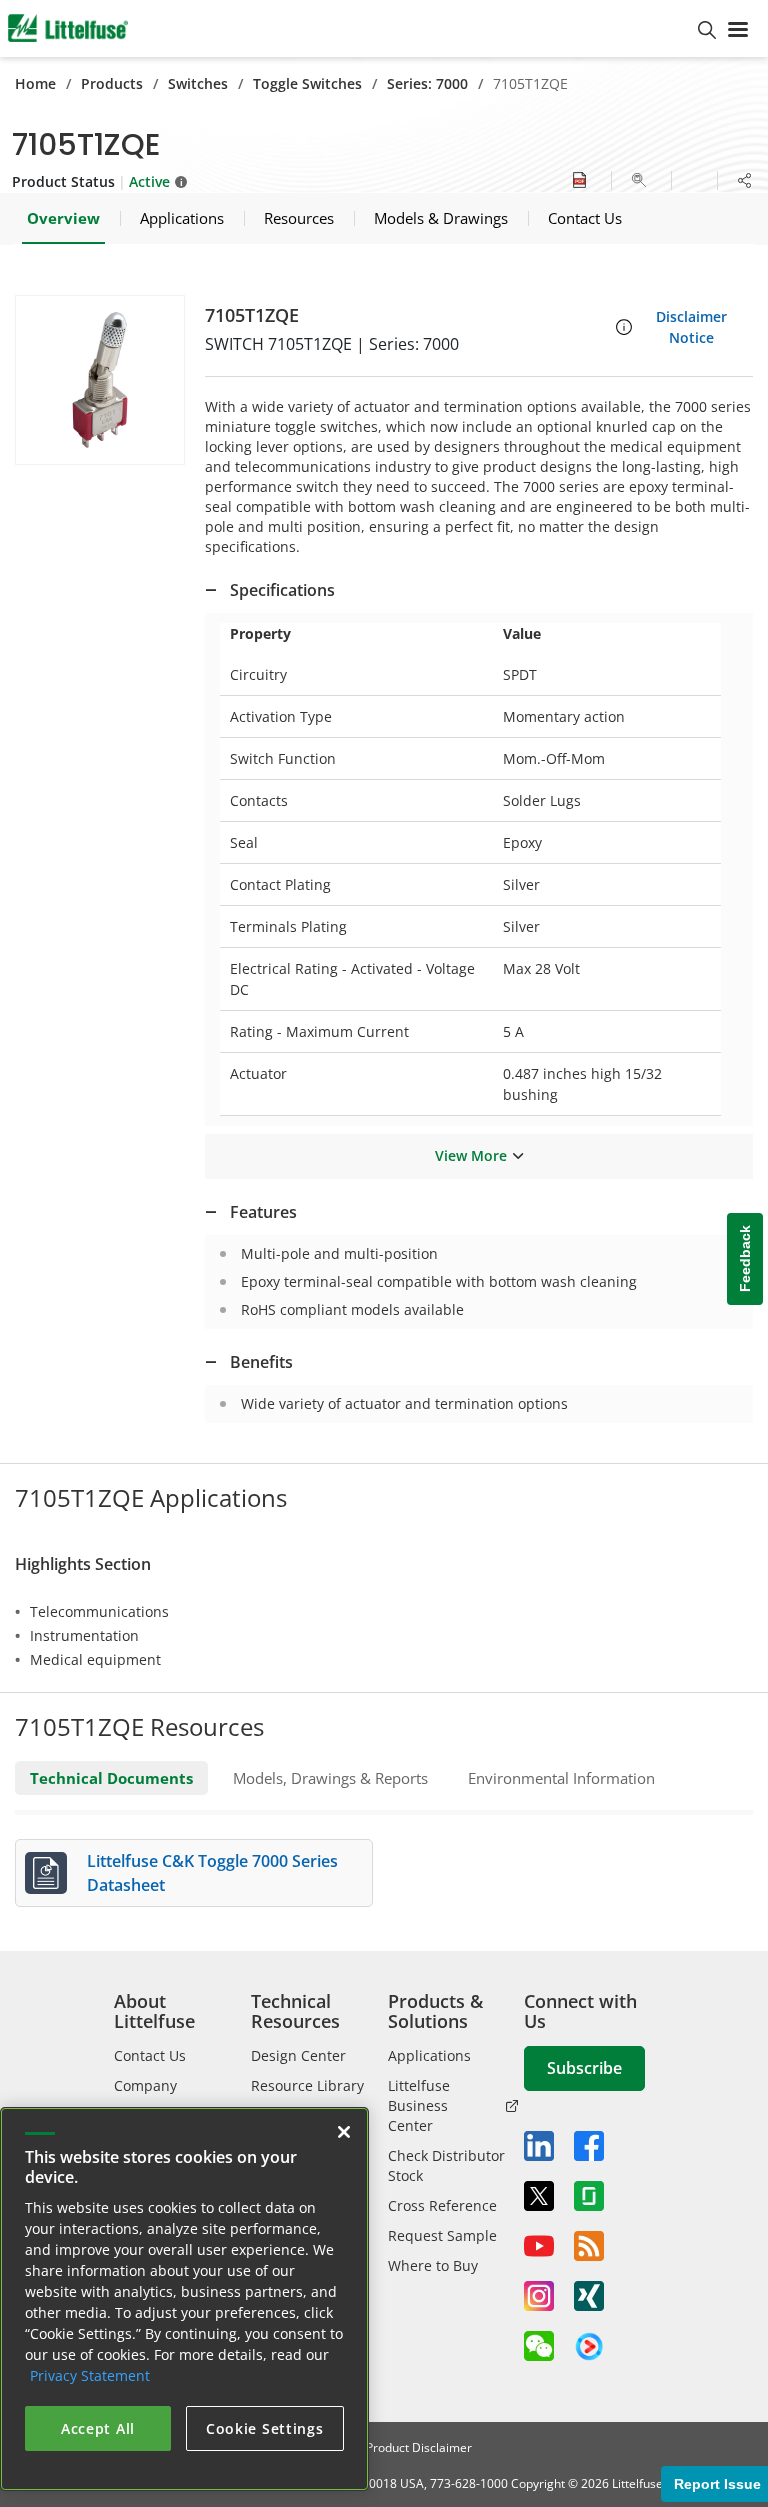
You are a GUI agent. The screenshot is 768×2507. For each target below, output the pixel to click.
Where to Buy (433, 2265)
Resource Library (307, 2085)
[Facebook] (589, 2146)
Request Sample (442, 2235)
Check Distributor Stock (446, 2165)
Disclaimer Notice (691, 327)
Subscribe (584, 2068)
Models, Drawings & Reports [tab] (330, 1778)
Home (35, 83)
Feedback (745, 1258)
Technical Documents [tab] (111, 1778)
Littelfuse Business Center (419, 2105)
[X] (539, 2196)
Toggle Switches (307, 83)
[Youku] (589, 2347)
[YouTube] (539, 2246)
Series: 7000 (427, 83)
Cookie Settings (265, 2428)
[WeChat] (539, 2346)
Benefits (261, 1362)
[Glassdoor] (589, 2196)
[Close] (344, 2132)
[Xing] (589, 2296)
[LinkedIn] (539, 2146)
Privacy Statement (90, 2375)
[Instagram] (539, 2296)
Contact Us (150, 2055)
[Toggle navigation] (742, 28)
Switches (198, 83)
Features (263, 1212)
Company (145, 2085)
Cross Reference (442, 2205)
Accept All (98, 2428)
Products (112, 83)
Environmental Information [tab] (561, 1778)
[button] (100, 380)
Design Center (298, 2055)
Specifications (282, 590)
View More (471, 1155)
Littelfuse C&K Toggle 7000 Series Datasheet (212, 1873)
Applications (429, 2055)
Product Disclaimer (419, 2447)
